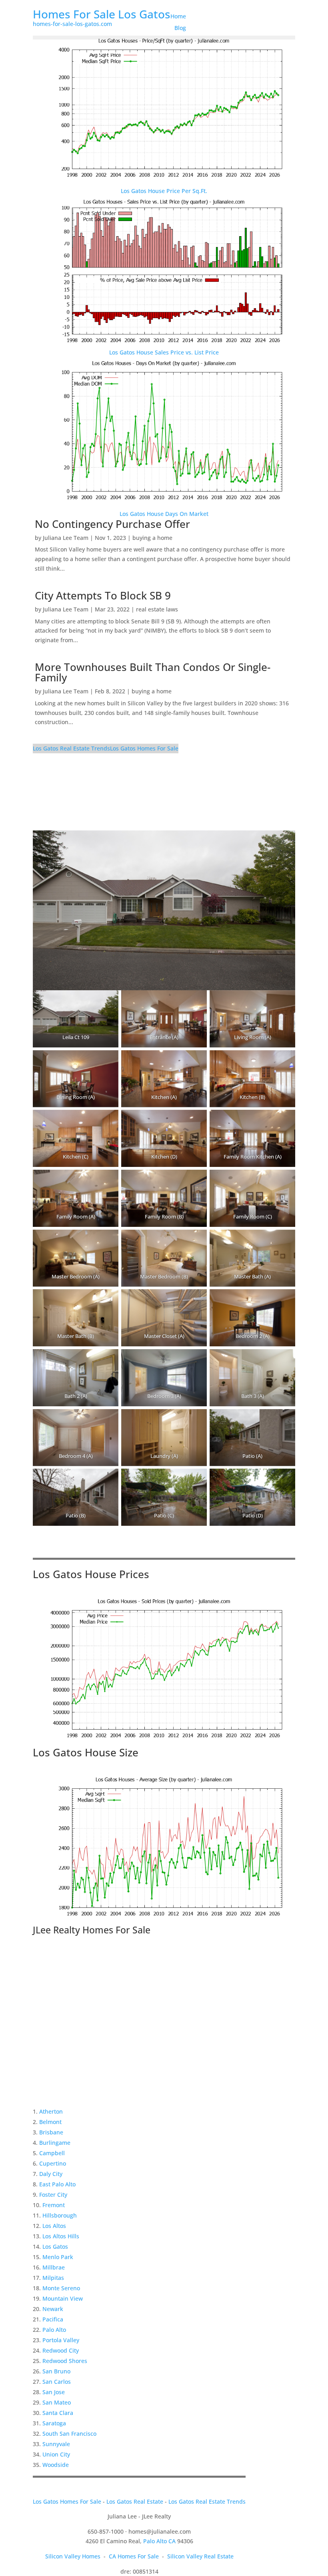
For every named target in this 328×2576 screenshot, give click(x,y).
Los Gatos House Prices (91, 1574)
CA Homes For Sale (134, 2556)
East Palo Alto (57, 2184)
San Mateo (57, 2402)
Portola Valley (61, 2340)
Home (178, 16)
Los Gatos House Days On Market (164, 514)
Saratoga (54, 2423)
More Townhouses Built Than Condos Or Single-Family (153, 672)
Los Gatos (55, 2247)
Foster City (53, 2195)
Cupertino (53, 2163)
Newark (53, 2309)
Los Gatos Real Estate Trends (71, 748)
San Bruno (56, 2371)
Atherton (51, 2111)
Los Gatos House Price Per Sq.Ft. (164, 191)
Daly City (51, 2174)
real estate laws (157, 609)
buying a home (152, 538)
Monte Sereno (61, 2288)
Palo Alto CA (159, 2541)
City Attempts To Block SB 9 (103, 595)
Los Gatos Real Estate (135, 2501)
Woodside (56, 2465)
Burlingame (55, 2143)
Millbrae (54, 2267)
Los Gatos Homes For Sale (144, 748)
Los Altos (54, 2226)
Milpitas (53, 2278)
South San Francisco (69, 2434)
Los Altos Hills (61, 2236)
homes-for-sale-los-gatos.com (72, 24)
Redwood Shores (65, 2361)
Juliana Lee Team (66, 538)
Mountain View (63, 2298)
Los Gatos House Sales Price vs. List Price (164, 352)
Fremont (54, 2205)
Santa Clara (58, 2413)
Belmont (50, 2122)
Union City (56, 2454)
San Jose (54, 2392)
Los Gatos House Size (86, 1752)
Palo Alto (54, 2330)
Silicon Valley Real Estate (200, 2556)
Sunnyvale (56, 2444)
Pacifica (53, 2319)
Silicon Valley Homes (73, 2556)
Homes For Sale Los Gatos (102, 14)
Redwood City (61, 2350)
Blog (180, 28)
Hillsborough (60, 2215)
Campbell (52, 2153)
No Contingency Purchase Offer (112, 524)
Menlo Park (58, 2257)
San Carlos (57, 2382)
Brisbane (51, 2132)
